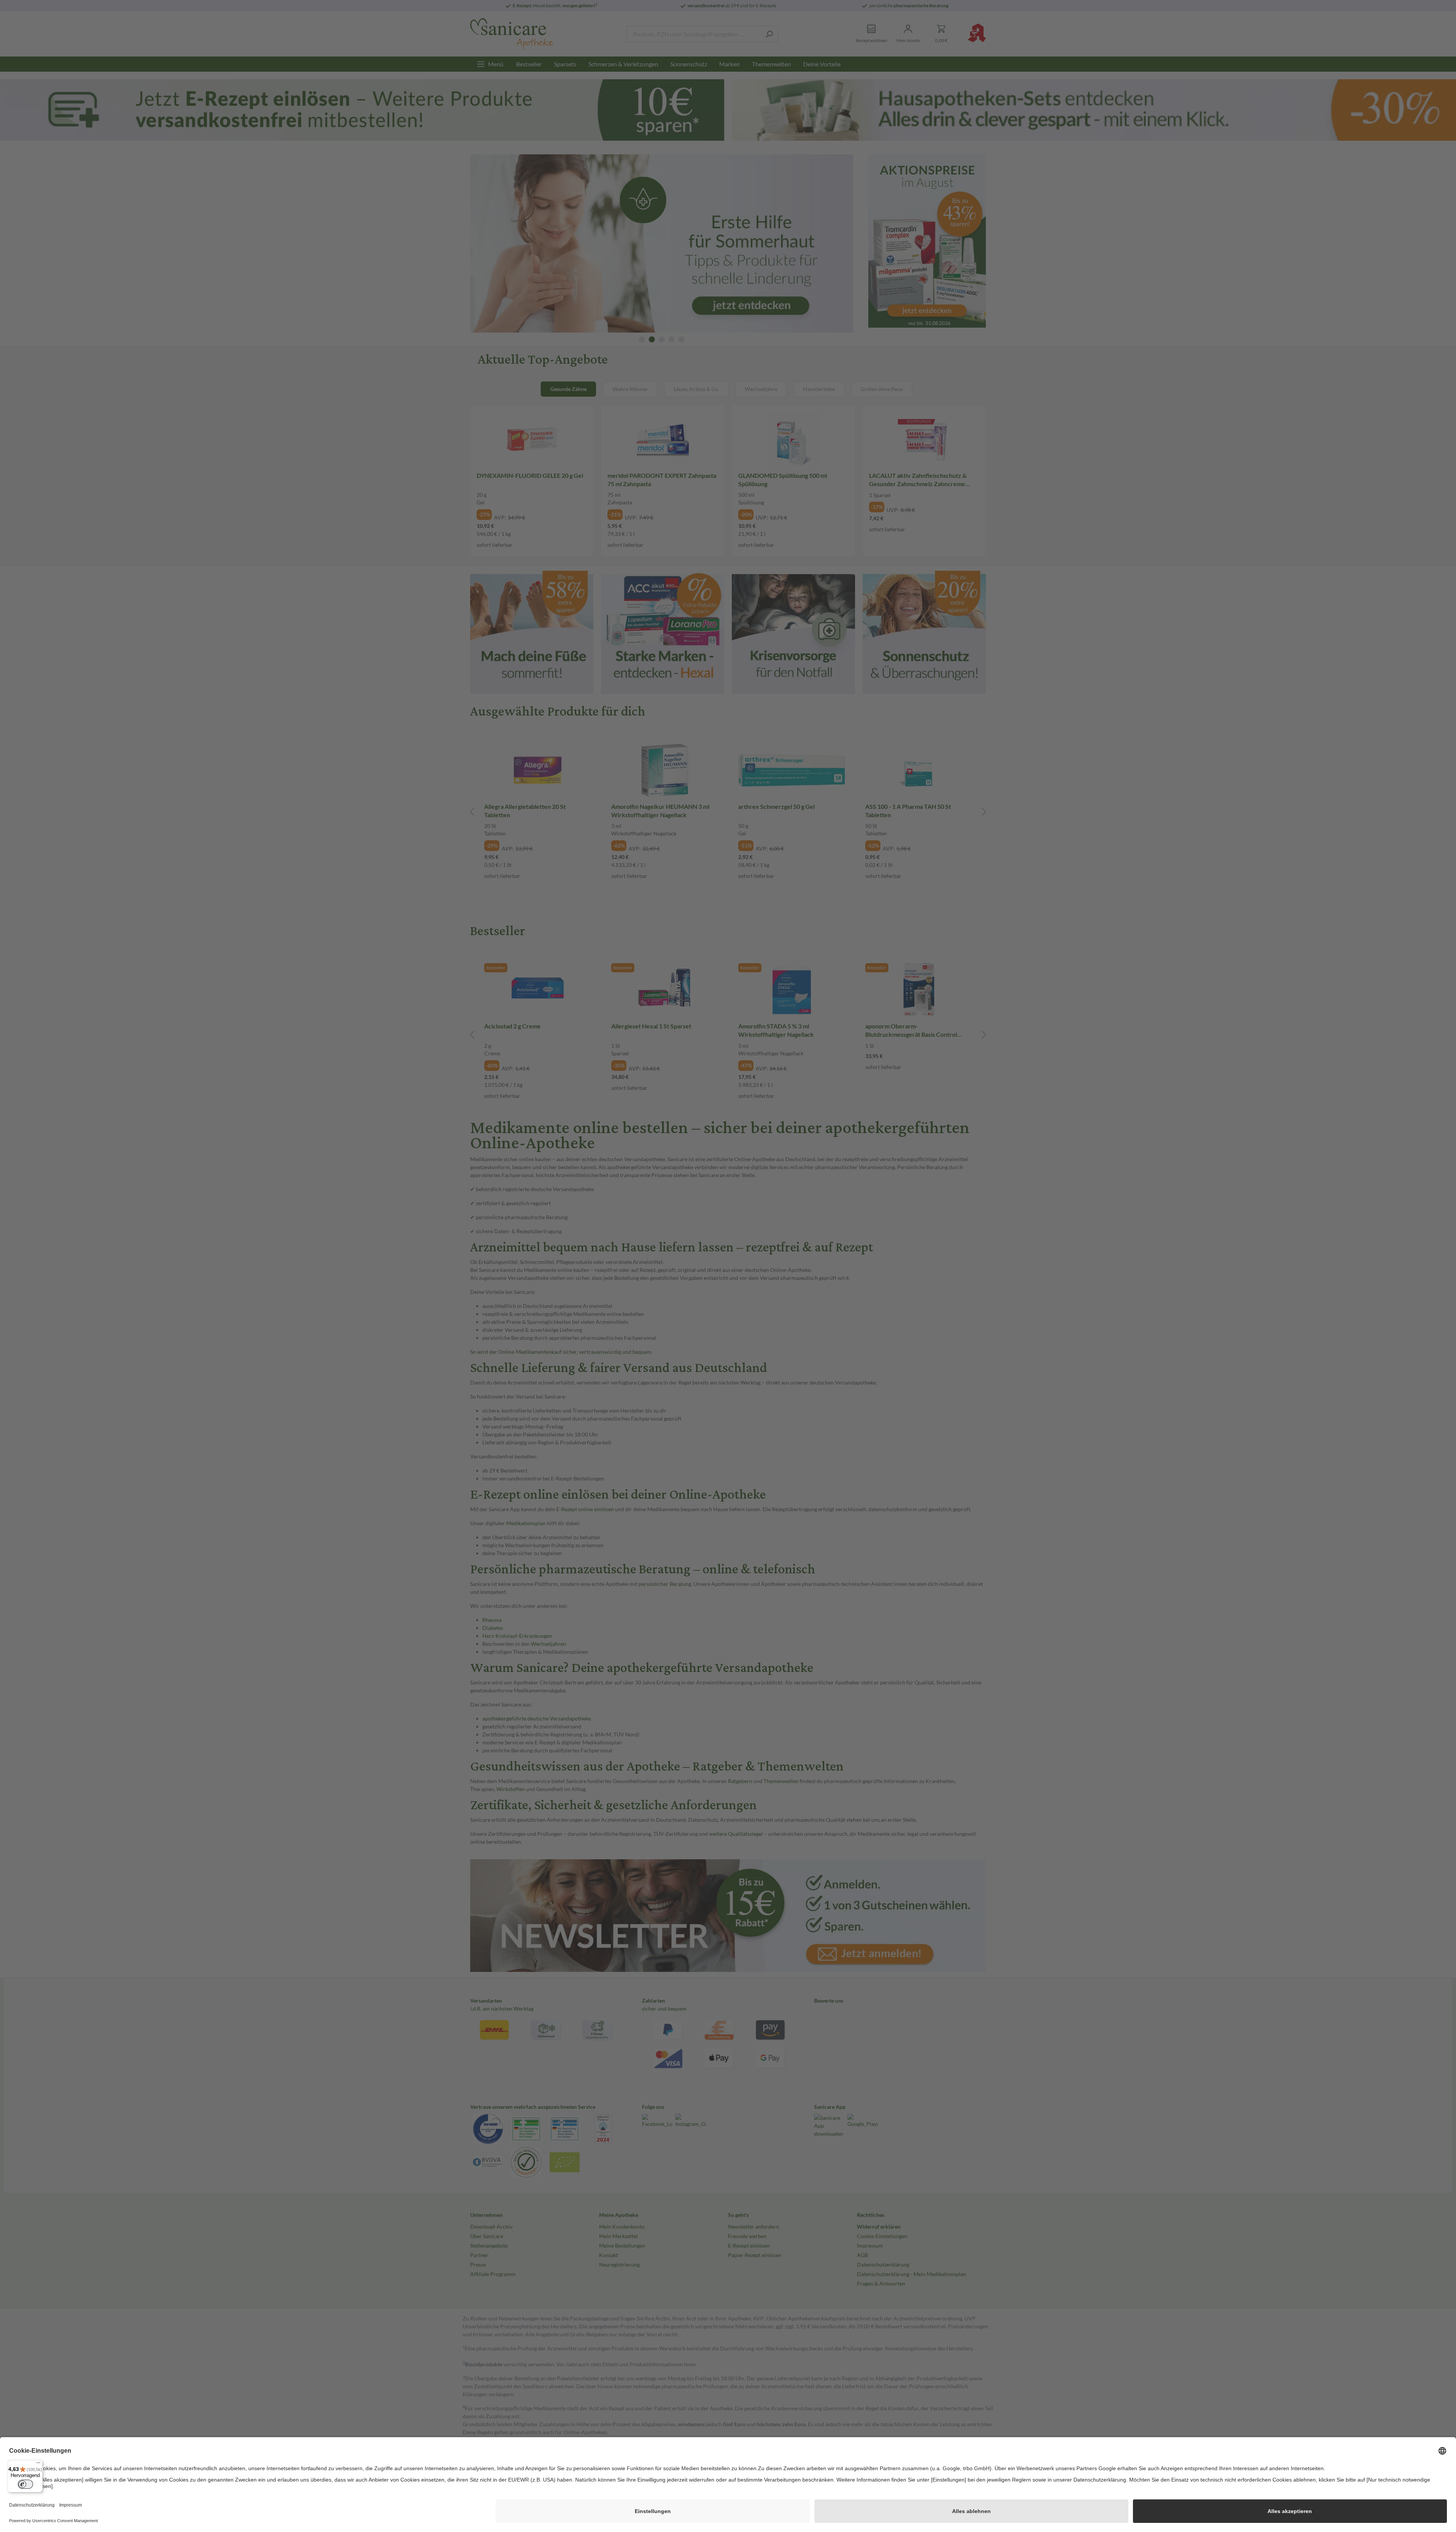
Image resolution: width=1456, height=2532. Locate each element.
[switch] (25, 2484)
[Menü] (38, 2465)
